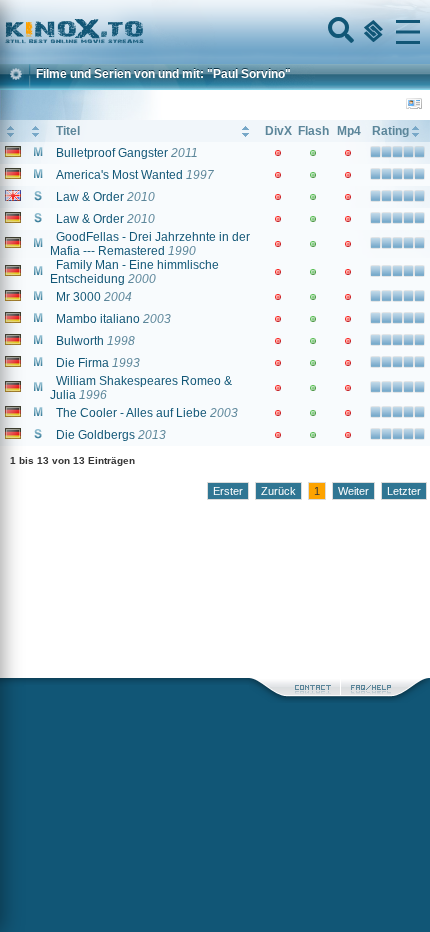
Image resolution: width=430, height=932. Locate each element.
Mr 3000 (78, 297)
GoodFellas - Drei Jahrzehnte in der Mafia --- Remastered (150, 244)
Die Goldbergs (95, 435)
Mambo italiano (98, 319)
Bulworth (80, 341)
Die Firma (82, 363)
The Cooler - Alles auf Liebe (131, 413)
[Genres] (371, 32)
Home (142, 32)
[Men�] (408, 32)
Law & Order (90, 197)
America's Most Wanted (119, 175)
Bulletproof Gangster (112, 153)
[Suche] (339, 32)
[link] (215, 32)
